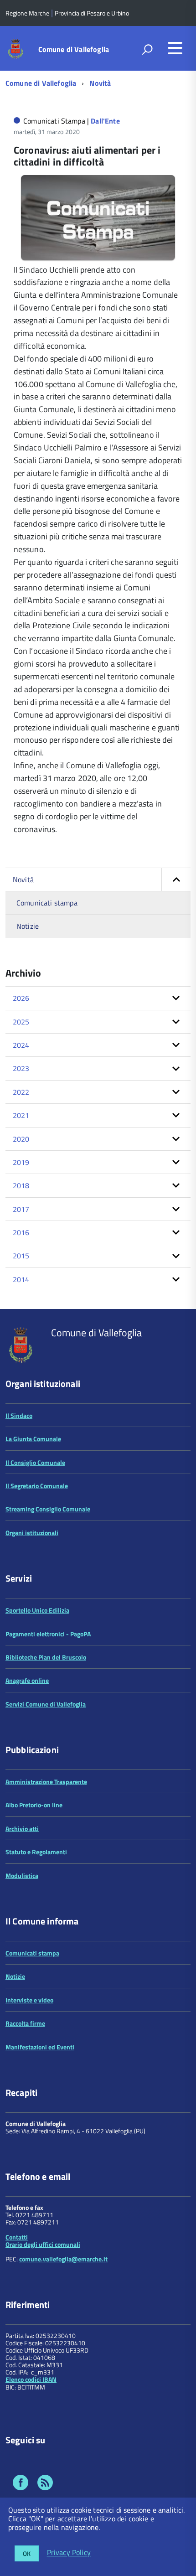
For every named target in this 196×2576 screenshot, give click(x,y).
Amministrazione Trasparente (46, 1782)
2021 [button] (21, 1115)
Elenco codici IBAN (31, 2379)
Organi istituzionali (32, 1533)
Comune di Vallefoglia (74, 49)
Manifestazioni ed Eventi (40, 2047)
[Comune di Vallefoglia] (16, 48)
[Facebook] (21, 2484)
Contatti (17, 2237)
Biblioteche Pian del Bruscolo (46, 1657)
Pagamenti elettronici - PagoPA (48, 1634)
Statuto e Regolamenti (36, 1852)
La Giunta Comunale (33, 1439)
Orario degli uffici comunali (43, 2244)
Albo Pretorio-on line (34, 1805)
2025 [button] (21, 1022)
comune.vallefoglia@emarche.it (63, 2259)
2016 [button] (21, 1232)
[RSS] (45, 2484)
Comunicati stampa (47, 903)
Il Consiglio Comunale (35, 1462)
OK (27, 2553)
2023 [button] (21, 1068)
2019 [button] (21, 1162)
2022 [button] (21, 1092)
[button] (176, 879)
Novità (100, 83)
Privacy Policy (69, 2553)
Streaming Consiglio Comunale (48, 1509)
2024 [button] (21, 1045)
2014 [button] (21, 1279)
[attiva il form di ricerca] (147, 49)
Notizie (28, 926)
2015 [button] (21, 1256)
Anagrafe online (27, 1680)
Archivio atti (22, 1829)
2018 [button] (21, 1185)
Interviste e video (29, 2000)
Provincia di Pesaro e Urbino (92, 13)
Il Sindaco (19, 1415)
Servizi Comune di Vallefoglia (46, 1704)
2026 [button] (21, 998)
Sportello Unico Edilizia (37, 1610)
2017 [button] (21, 1209)
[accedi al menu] (175, 48)
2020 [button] (21, 1139)
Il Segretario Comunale (37, 1486)
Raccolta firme (25, 2023)
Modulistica (22, 1875)
